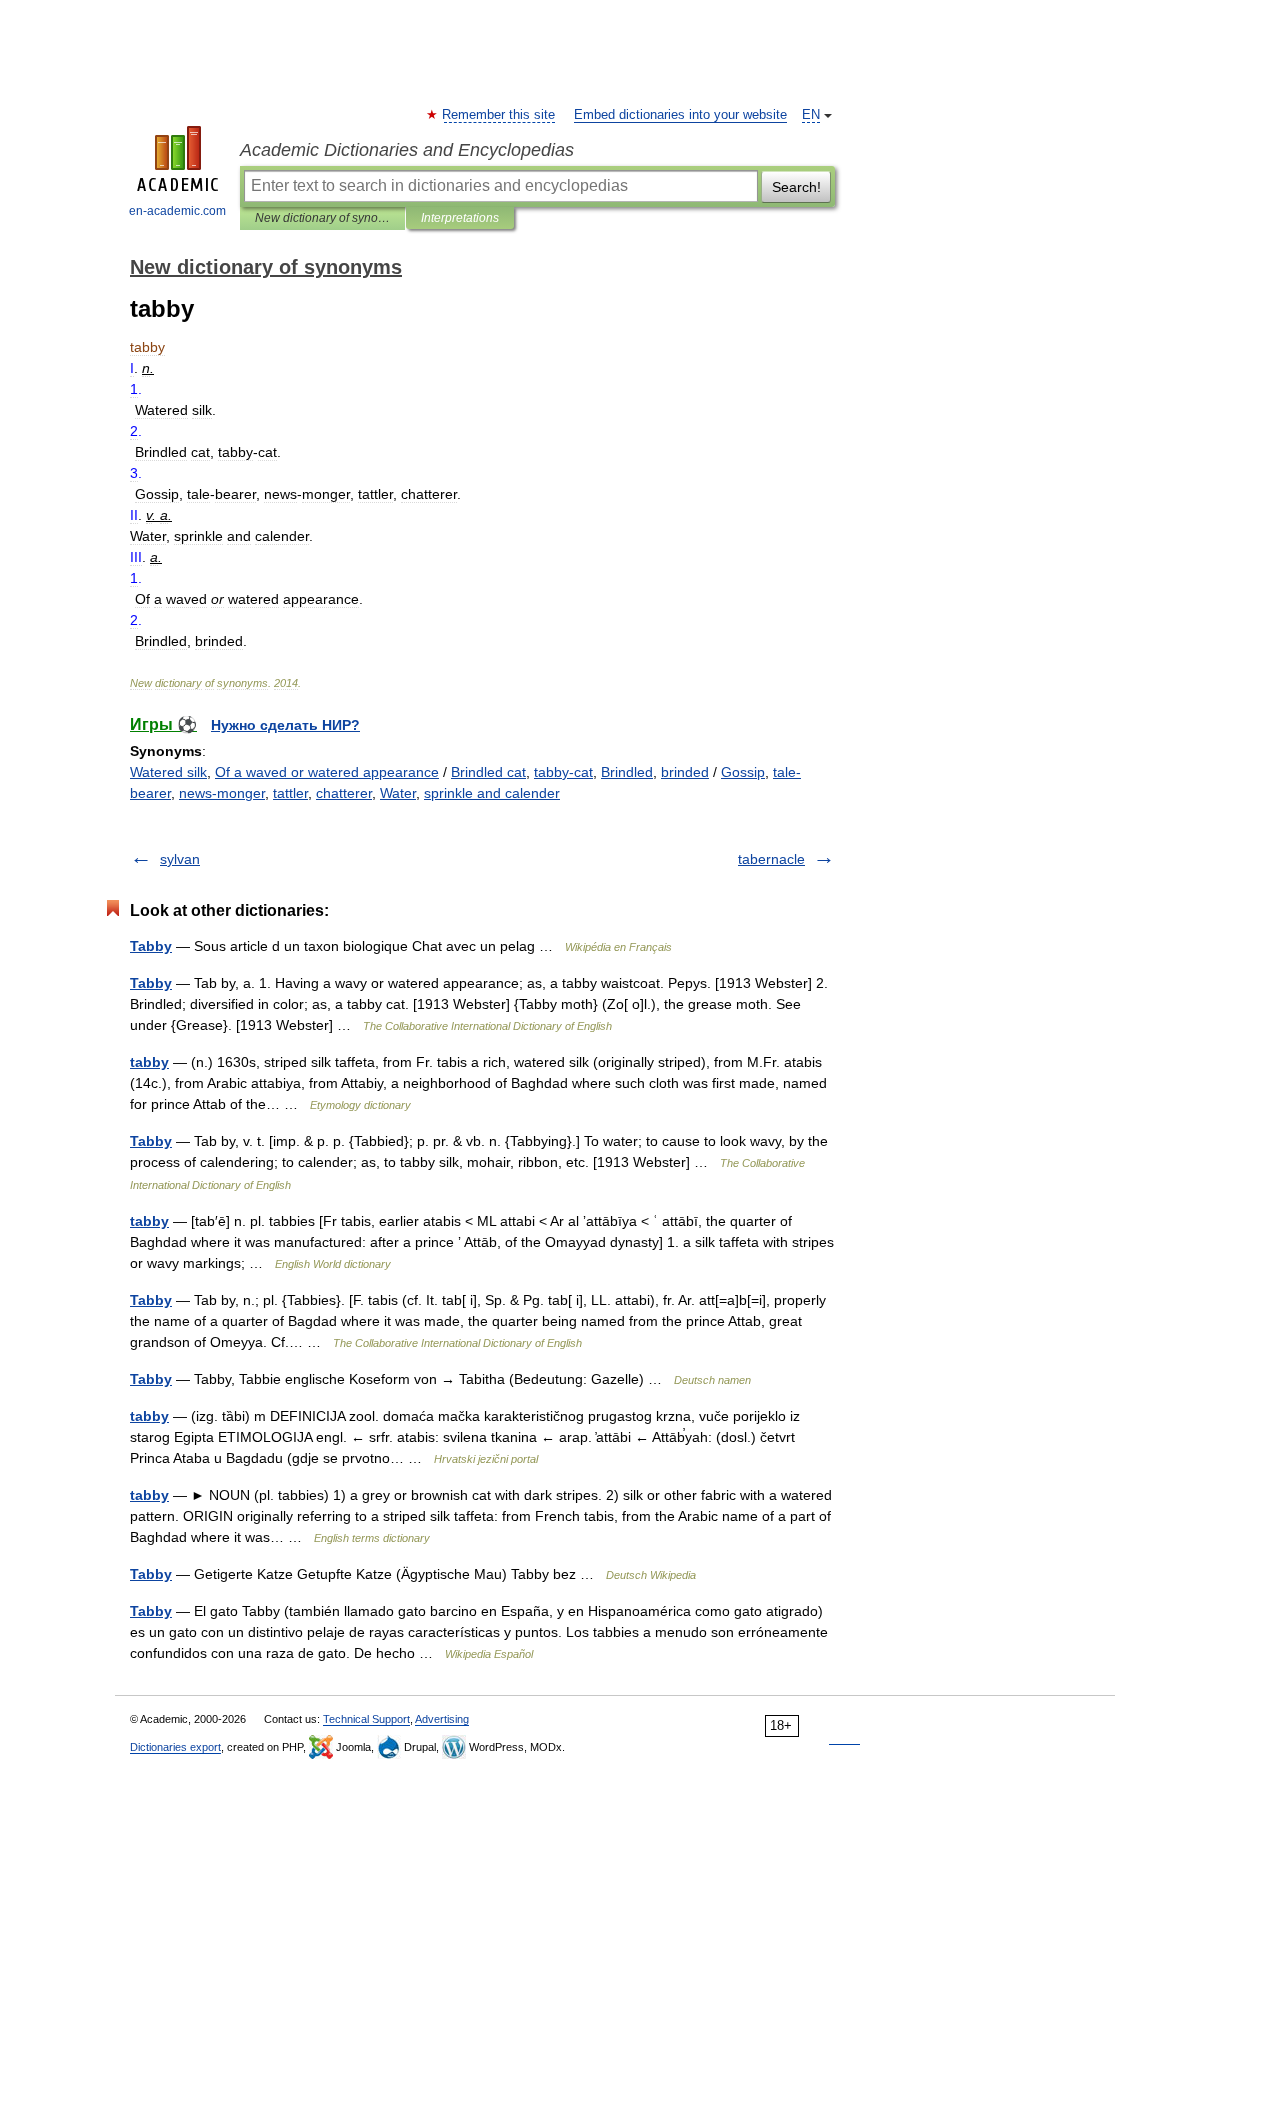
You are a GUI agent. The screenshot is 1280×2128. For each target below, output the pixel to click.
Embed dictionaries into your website (680, 115)
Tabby (151, 946)
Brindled (627, 772)
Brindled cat (488, 772)
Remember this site (499, 115)
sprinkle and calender (492, 793)
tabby (149, 1062)
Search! (796, 187)
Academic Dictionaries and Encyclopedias (407, 150)
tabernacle (771, 859)
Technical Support (366, 1719)
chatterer (344, 793)
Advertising (442, 1719)
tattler (290, 793)
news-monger (222, 793)
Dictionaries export (175, 1747)
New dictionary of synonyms (322, 218)
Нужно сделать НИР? (285, 725)
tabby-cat (563, 772)
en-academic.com (177, 211)
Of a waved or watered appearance (327, 772)
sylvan (180, 859)
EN (811, 115)
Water (398, 793)
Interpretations (460, 218)
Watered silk (168, 772)
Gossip (743, 772)
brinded (685, 772)
